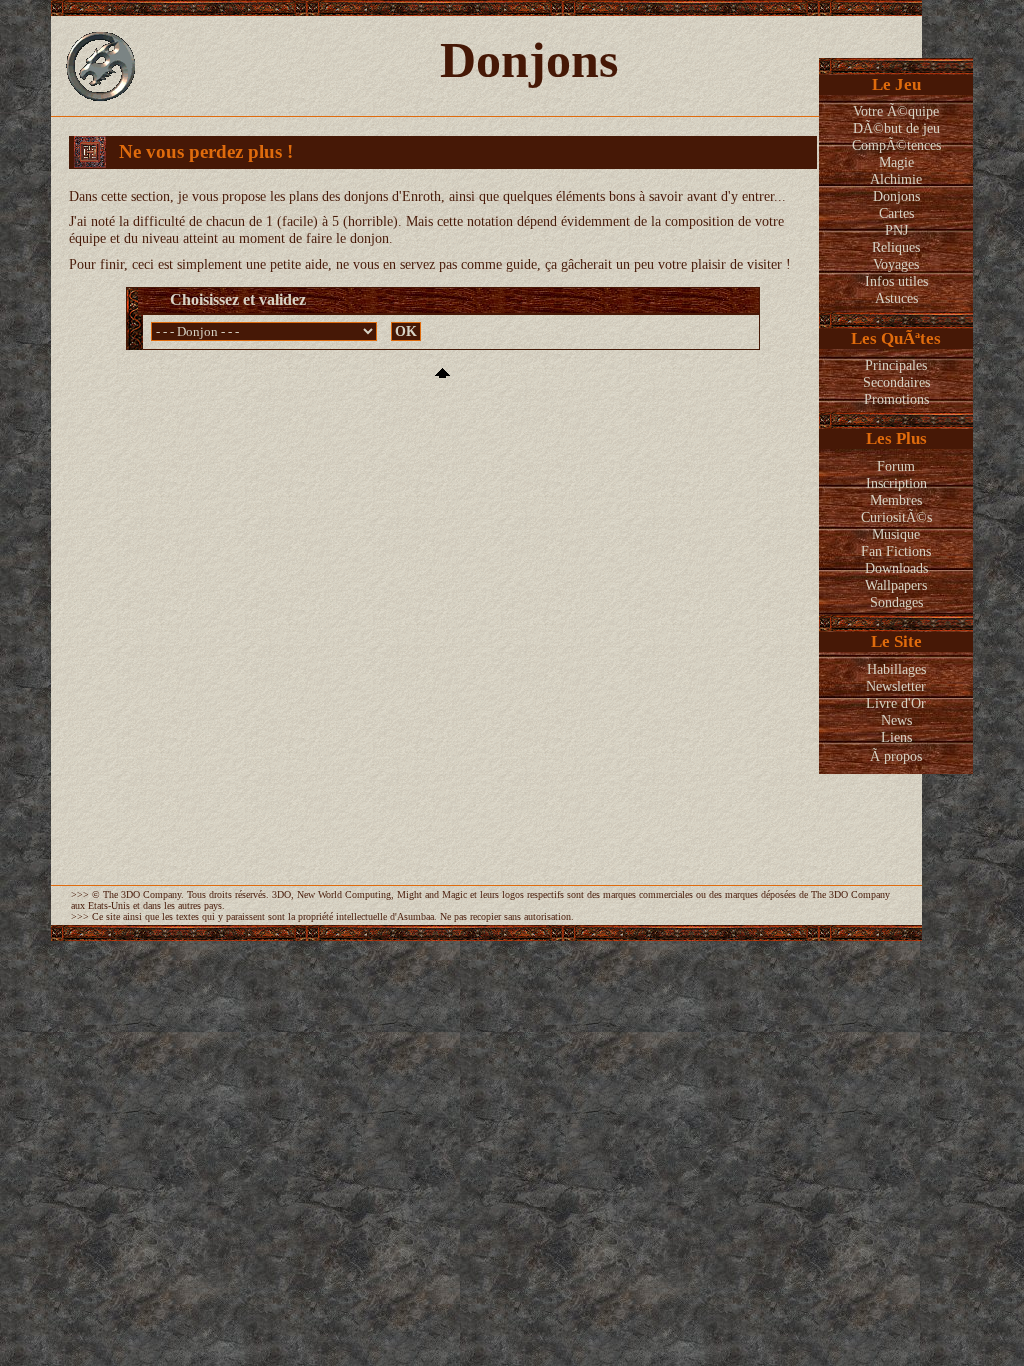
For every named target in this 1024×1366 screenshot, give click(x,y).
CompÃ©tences (896, 145)
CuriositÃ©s (896, 517)
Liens (896, 737)
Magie (896, 162)
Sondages (896, 602)
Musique (896, 534)
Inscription (896, 483)
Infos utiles (896, 281)
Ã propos (896, 756)
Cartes (896, 213)
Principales (896, 365)
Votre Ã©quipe (896, 111)
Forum (896, 466)
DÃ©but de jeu (896, 128)
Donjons (896, 196)
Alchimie (896, 179)
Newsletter (896, 686)
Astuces (896, 298)
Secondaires (896, 382)
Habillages (896, 669)
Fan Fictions (896, 551)
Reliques (896, 247)
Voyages (896, 264)
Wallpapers (896, 585)
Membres (896, 500)
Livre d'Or (896, 703)
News (896, 720)
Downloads (896, 568)
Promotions (896, 399)
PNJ (896, 230)
